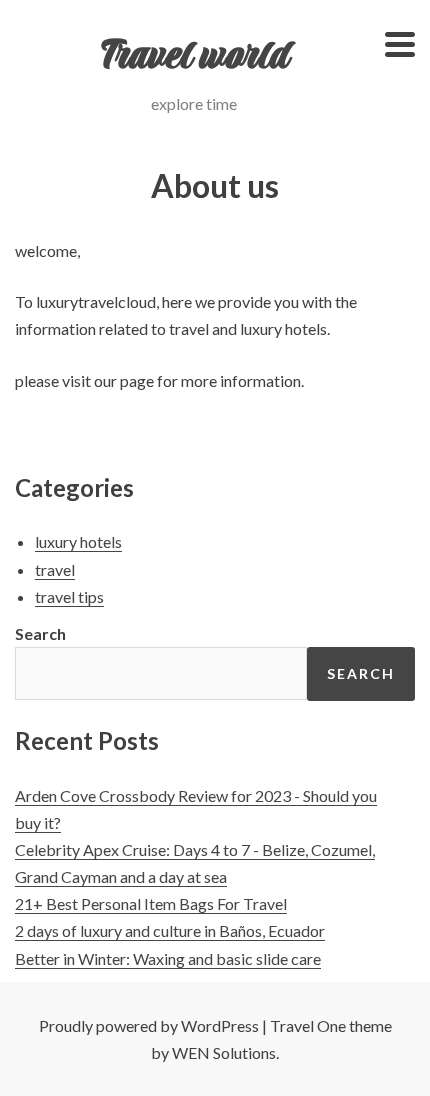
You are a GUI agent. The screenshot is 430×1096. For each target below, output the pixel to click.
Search (40, 633)
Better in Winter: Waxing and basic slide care (168, 958)
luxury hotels (78, 541)
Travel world (194, 57)
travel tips (69, 596)
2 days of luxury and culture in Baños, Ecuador (170, 930)
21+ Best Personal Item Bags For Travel (151, 903)
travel (55, 569)
